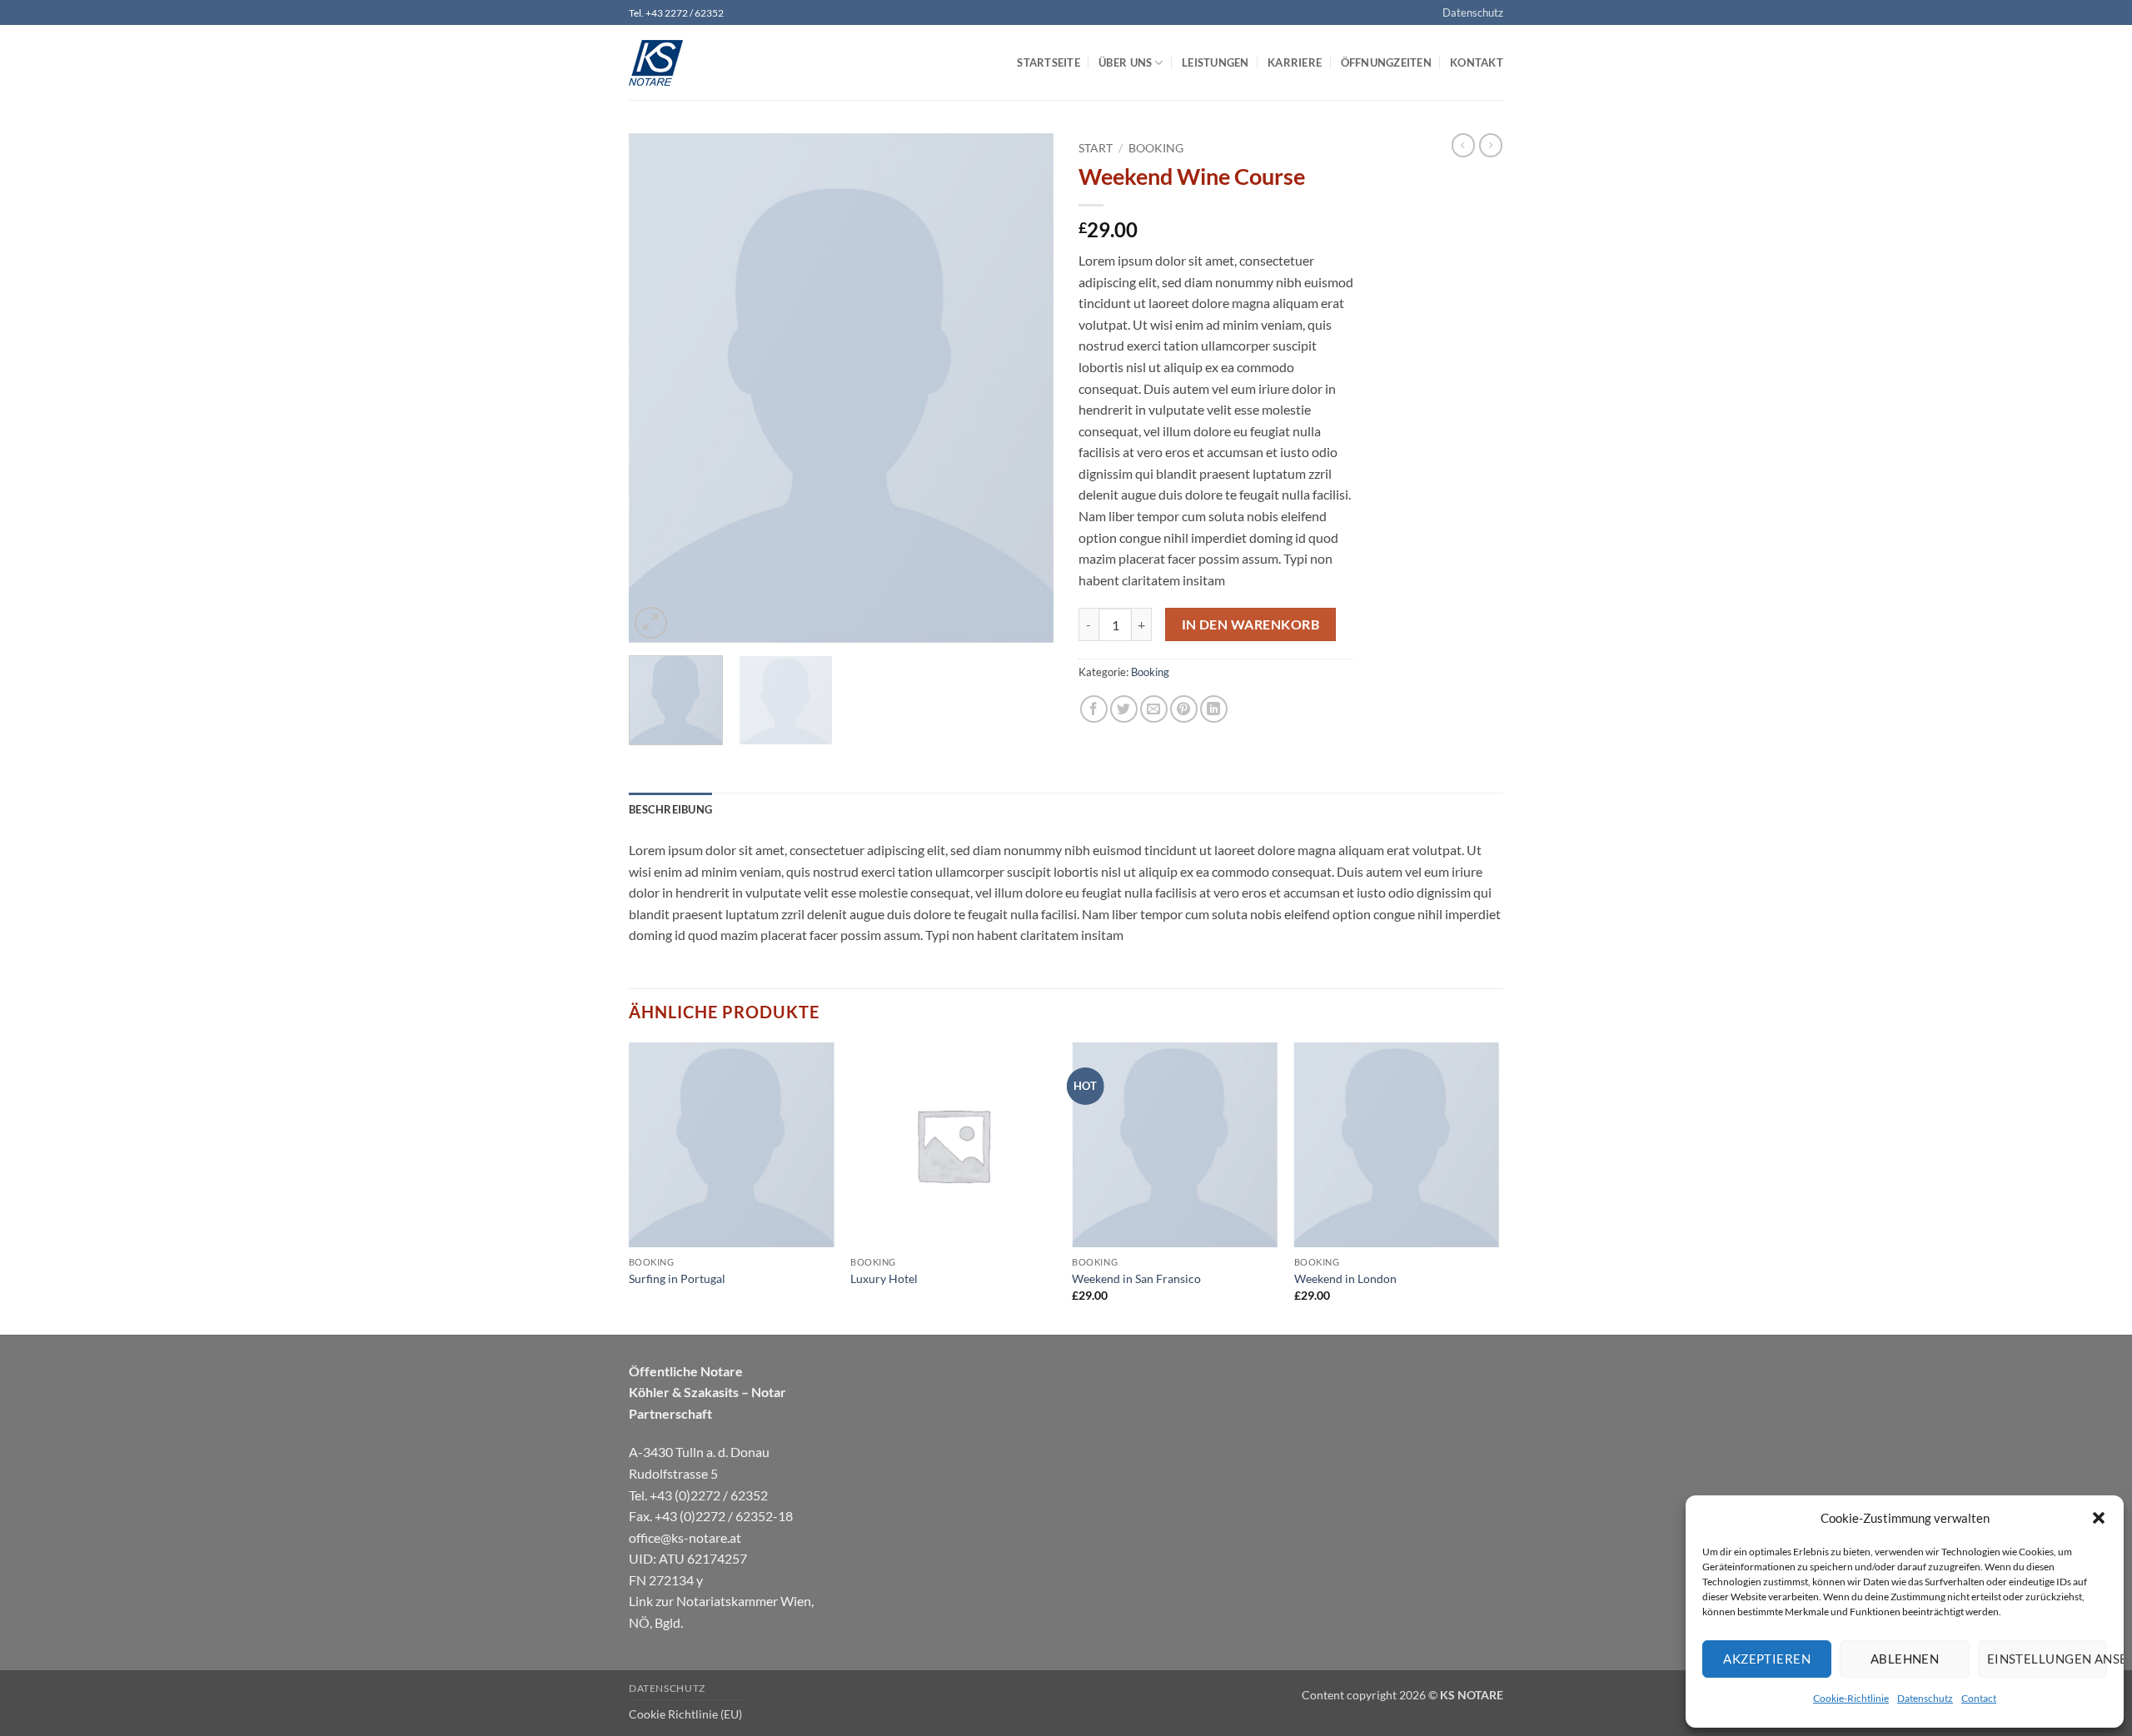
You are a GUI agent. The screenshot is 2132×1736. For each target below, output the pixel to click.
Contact (1979, 1698)
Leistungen (1215, 62)
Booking (1156, 148)
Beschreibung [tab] (670, 809)
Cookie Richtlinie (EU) (685, 1714)
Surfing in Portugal (677, 1278)
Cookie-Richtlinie (1851, 1698)
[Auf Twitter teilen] (1124, 709)
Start (1096, 148)
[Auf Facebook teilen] (1094, 709)
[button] (2099, 1518)
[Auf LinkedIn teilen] (1214, 709)
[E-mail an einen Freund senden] (1154, 709)
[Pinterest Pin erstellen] (1184, 709)
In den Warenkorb (1250, 624)
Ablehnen (1905, 1659)
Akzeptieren (1767, 1659)
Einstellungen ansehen (2047, 1659)
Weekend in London (1345, 1278)
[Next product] (1463, 145)
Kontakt (1477, 62)
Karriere (1295, 62)
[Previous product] (1491, 145)
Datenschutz (1925, 1698)
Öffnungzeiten (1386, 62)
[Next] (1024, 388)
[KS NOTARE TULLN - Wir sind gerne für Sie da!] (712, 63)
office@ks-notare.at (685, 1537)
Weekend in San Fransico (1136, 1278)
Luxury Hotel (884, 1278)
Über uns (1125, 62)
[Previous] (658, 388)
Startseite (1049, 62)
